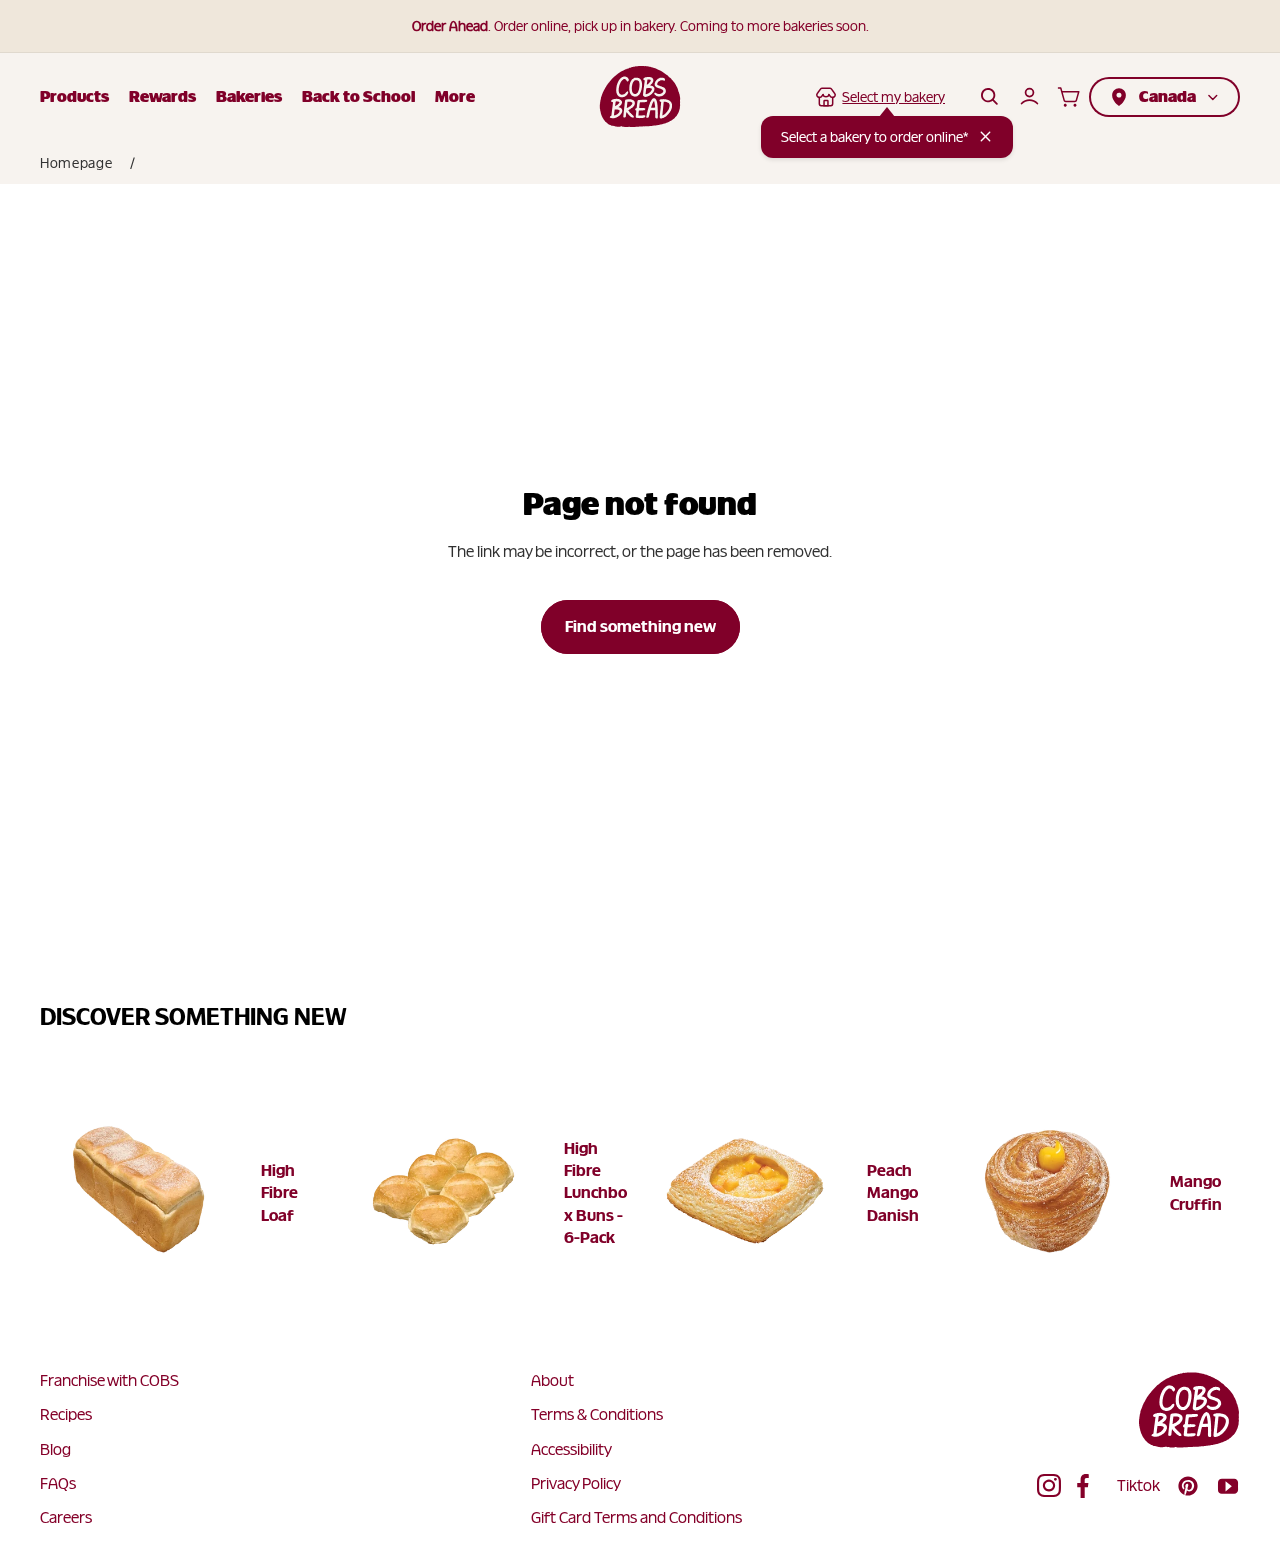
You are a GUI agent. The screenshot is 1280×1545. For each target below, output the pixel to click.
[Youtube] (1228, 1486)
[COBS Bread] (640, 96)
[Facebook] (1089, 1486)
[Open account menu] (1029, 97)
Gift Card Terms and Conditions (636, 1517)
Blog (55, 1449)
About (552, 1380)
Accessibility (571, 1449)
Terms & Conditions (597, 1414)
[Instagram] (1049, 1486)
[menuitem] (455, 96)
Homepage (76, 163)
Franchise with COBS (109, 1380)
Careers (66, 1517)
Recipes (66, 1414)
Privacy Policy (576, 1483)
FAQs (58, 1483)
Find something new (640, 626)
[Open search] (989, 97)
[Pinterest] (1188, 1486)
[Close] (985, 136)
